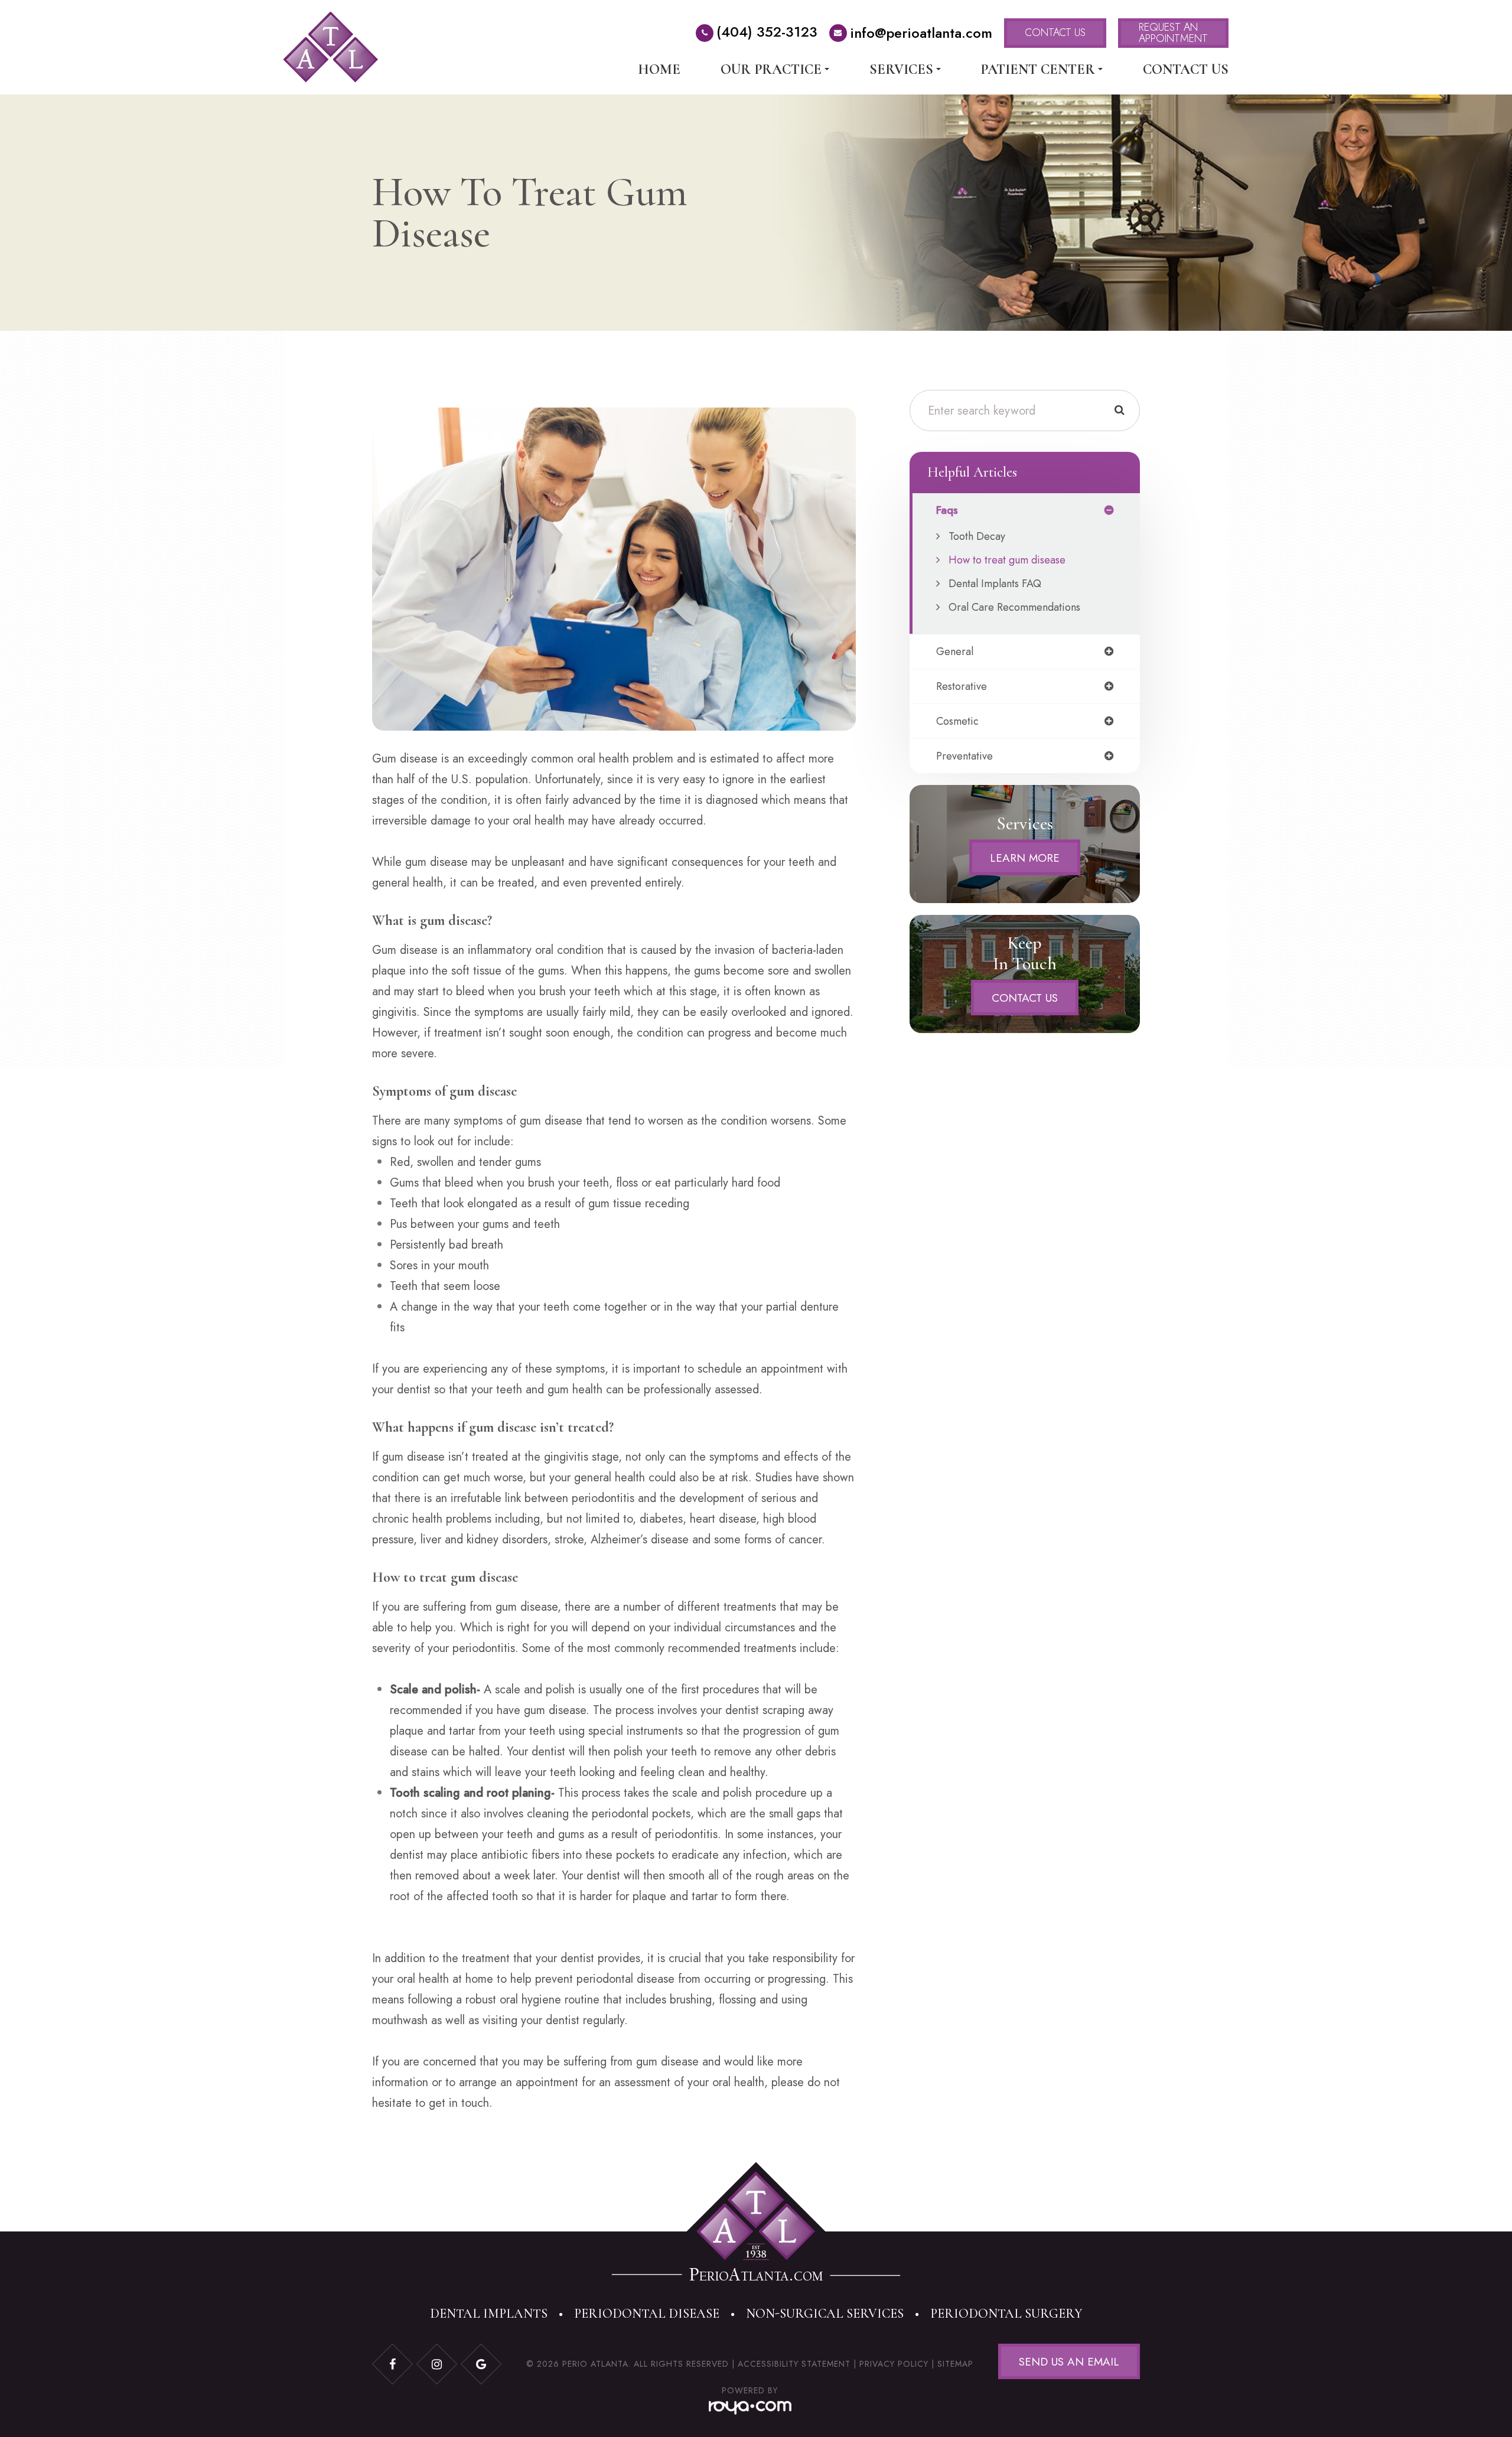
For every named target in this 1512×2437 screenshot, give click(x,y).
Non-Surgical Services (825, 2314)
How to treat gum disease (1007, 560)
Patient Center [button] (1038, 70)
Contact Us (1186, 70)
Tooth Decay (977, 536)
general (955, 651)
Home (659, 70)
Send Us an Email (1069, 2362)
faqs (947, 510)
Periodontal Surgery (1006, 2314)
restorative (962, 686)
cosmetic (957, 721)
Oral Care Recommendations (1014, 607)
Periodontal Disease (647, 2314)
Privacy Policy (894, 2364)
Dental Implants (489, 2314)
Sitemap (955, 2364)
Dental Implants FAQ (995, 584)
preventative (964, 756)
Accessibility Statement (794, 2364)
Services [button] (901, 70)
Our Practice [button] (771, 70)
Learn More (1025, 857)
